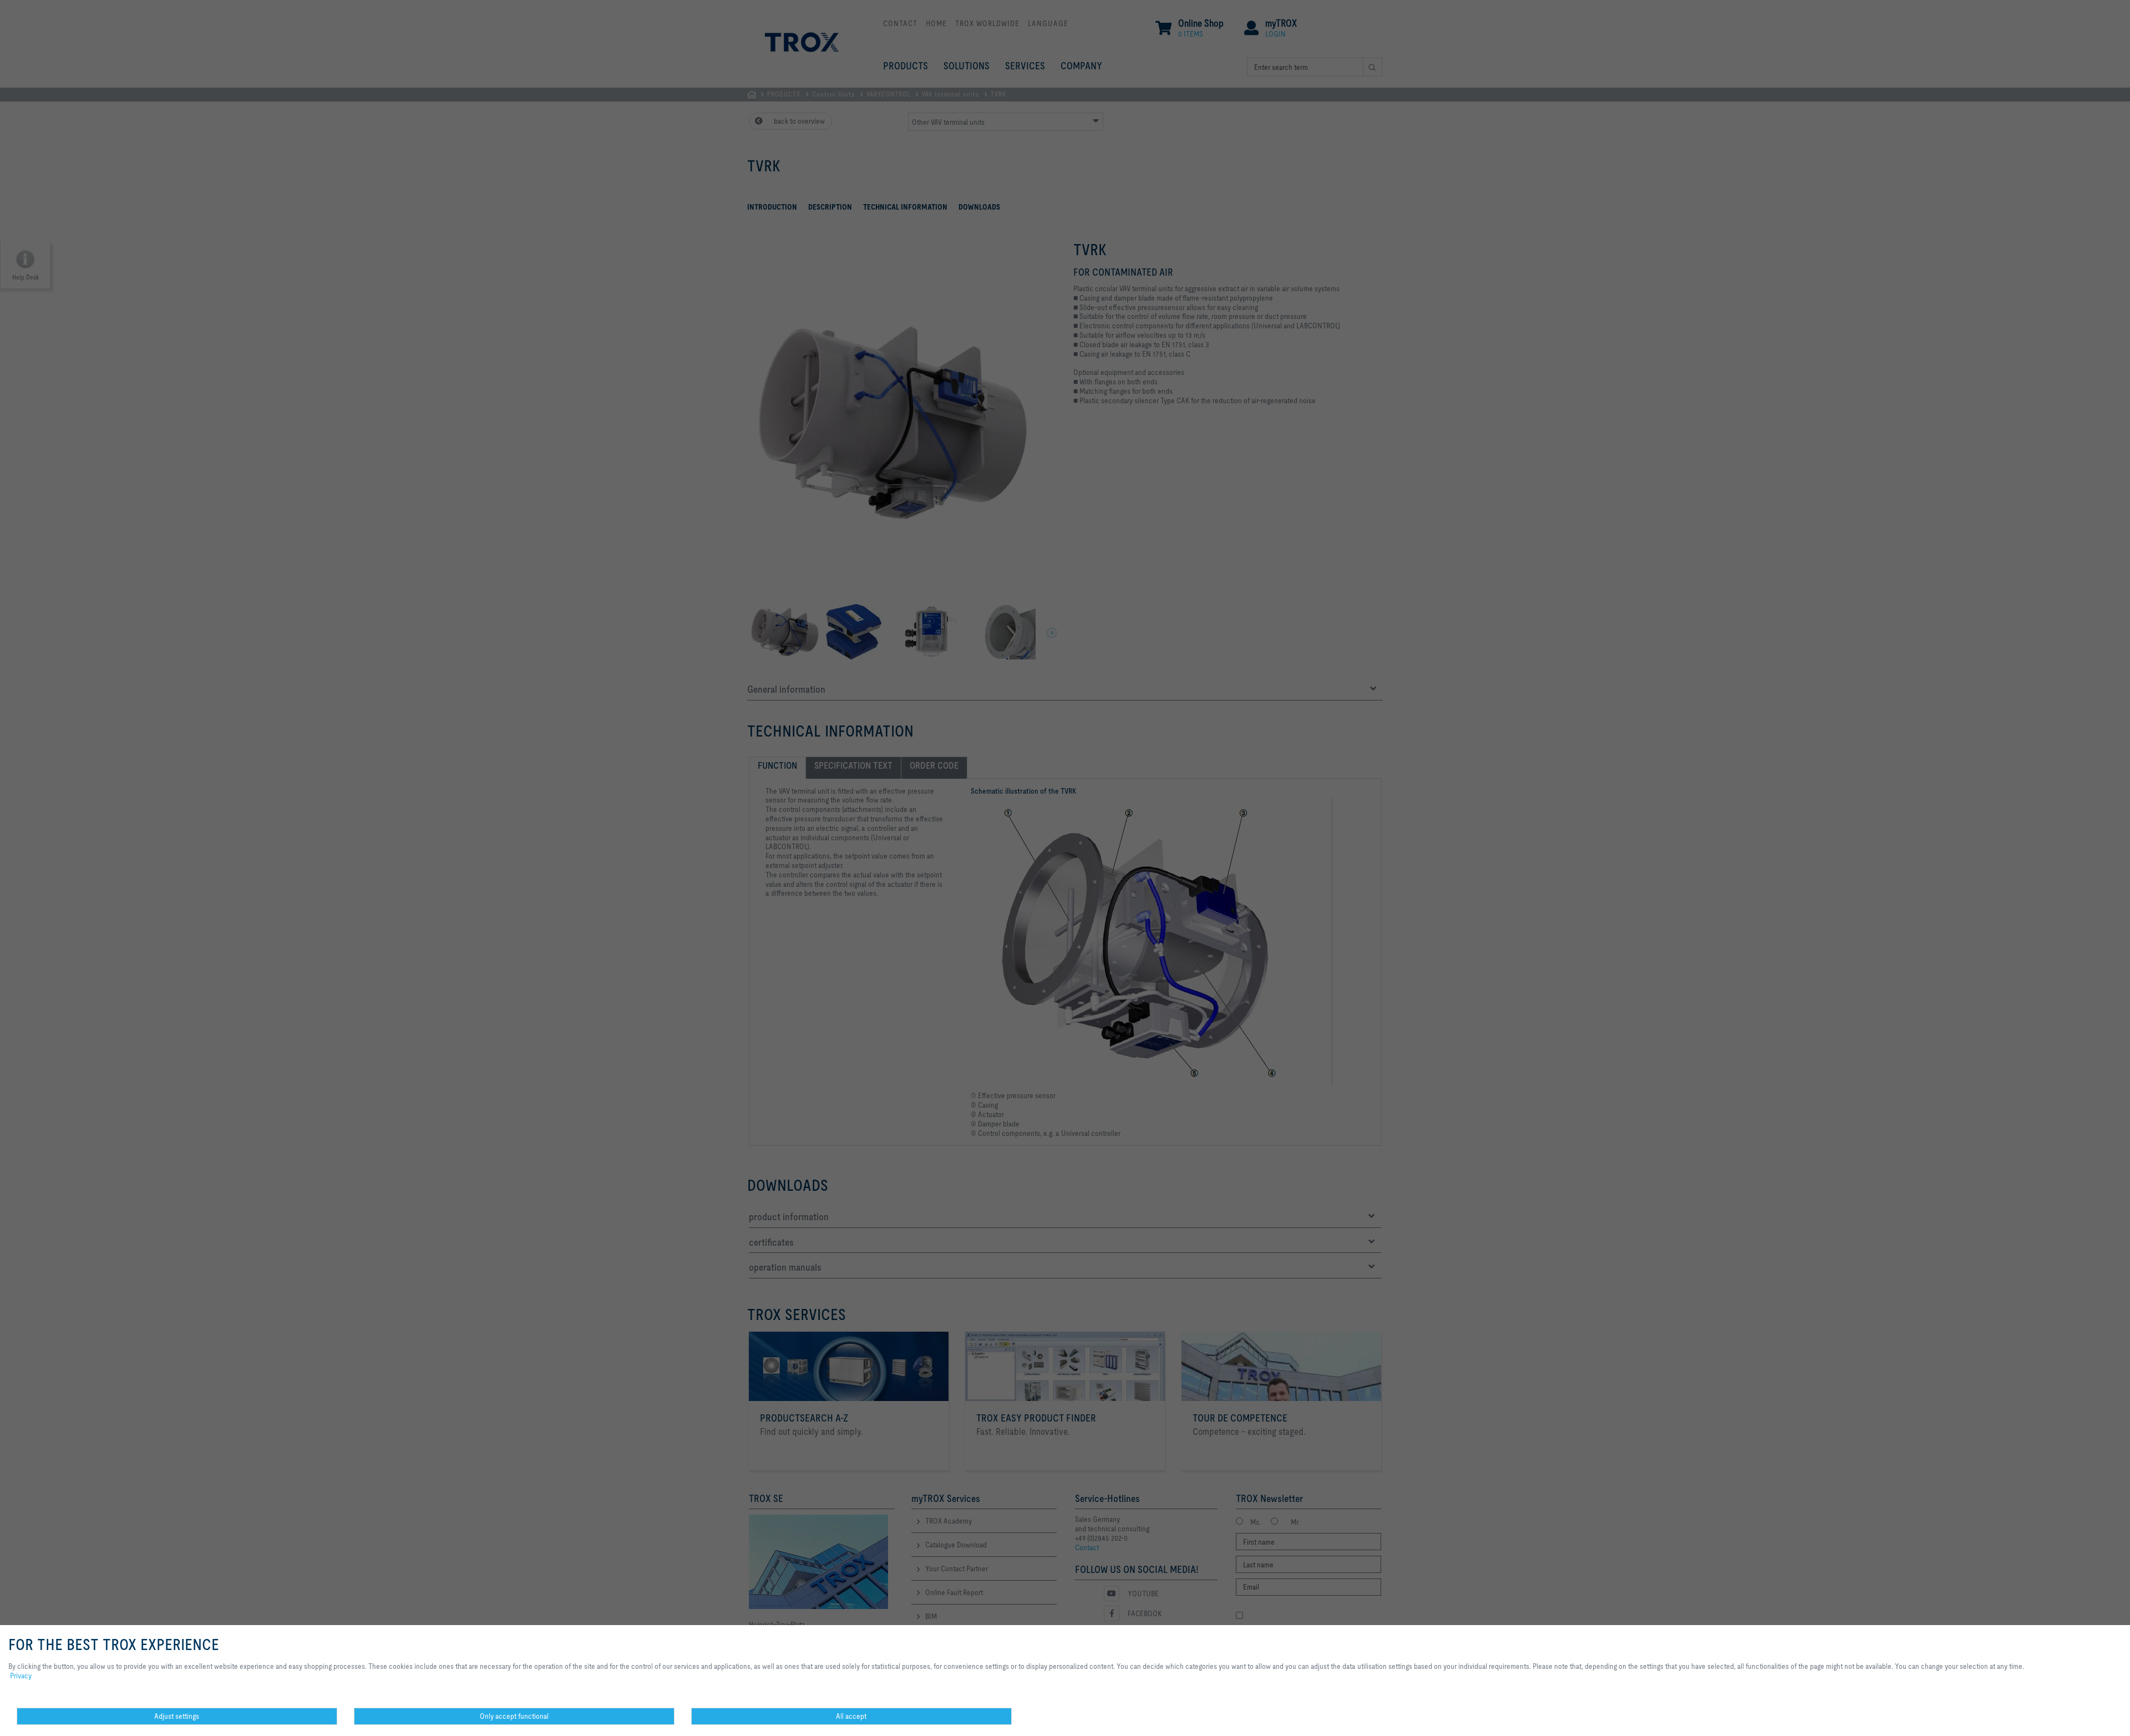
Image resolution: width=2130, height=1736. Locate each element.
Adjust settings (177, 1716)
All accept (851, 1716)
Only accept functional (514, 1716)
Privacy (21, 1676)
